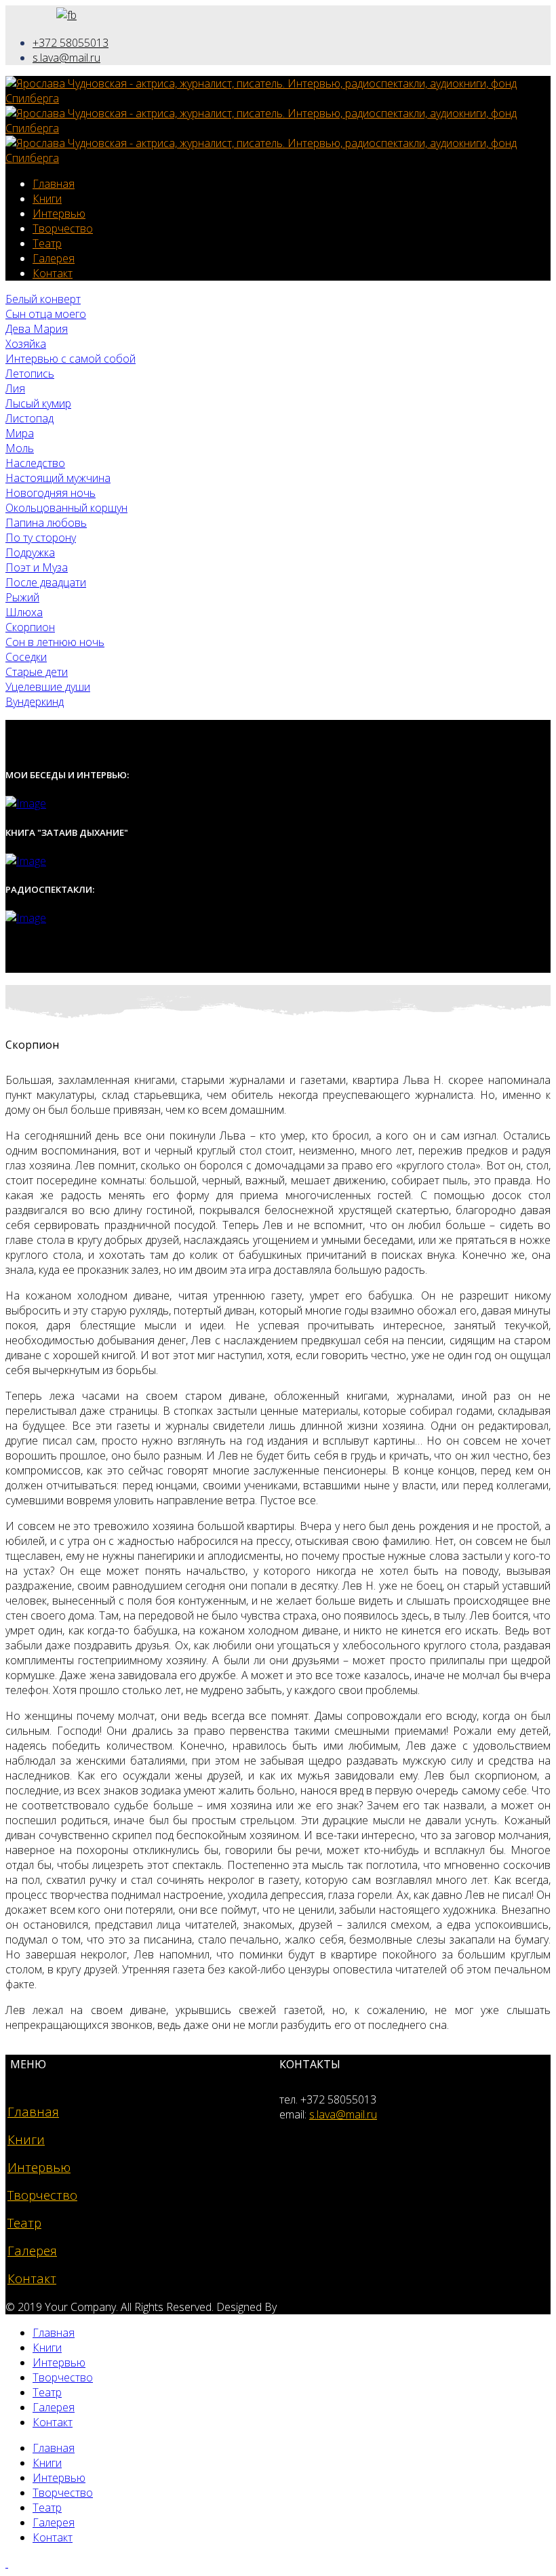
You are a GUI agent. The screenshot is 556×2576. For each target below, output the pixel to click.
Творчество (63, 228)
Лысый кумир (38, 403)
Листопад (29, 418)
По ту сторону (41, 538)
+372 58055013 (71, 43)
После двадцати (46, 582)
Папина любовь (46, 523)
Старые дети (37, 672)
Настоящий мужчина (58, 478)
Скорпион (30, 627)
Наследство (35, 463)
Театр (47, 243)
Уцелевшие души (48, 687)
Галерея (54, 258)
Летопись (30, 374)
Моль (20, 448)
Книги (47, 199)
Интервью (59, 214)
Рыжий (22, 597)
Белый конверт (43, 299)
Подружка (30, 552)
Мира (20, 433)
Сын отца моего (46, 314)
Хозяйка (26, 344)
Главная (54, 184)
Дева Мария (37, 329)
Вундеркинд (35, 702)
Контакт (53, 273)
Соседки (26, 657)
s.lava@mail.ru (66, 58)
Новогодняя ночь (51, 493)
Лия (15, 388)
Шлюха (24, 612)
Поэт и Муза (37, 567)
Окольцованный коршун (66, 508)
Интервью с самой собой (71, 359)
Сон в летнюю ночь (55, 642)
